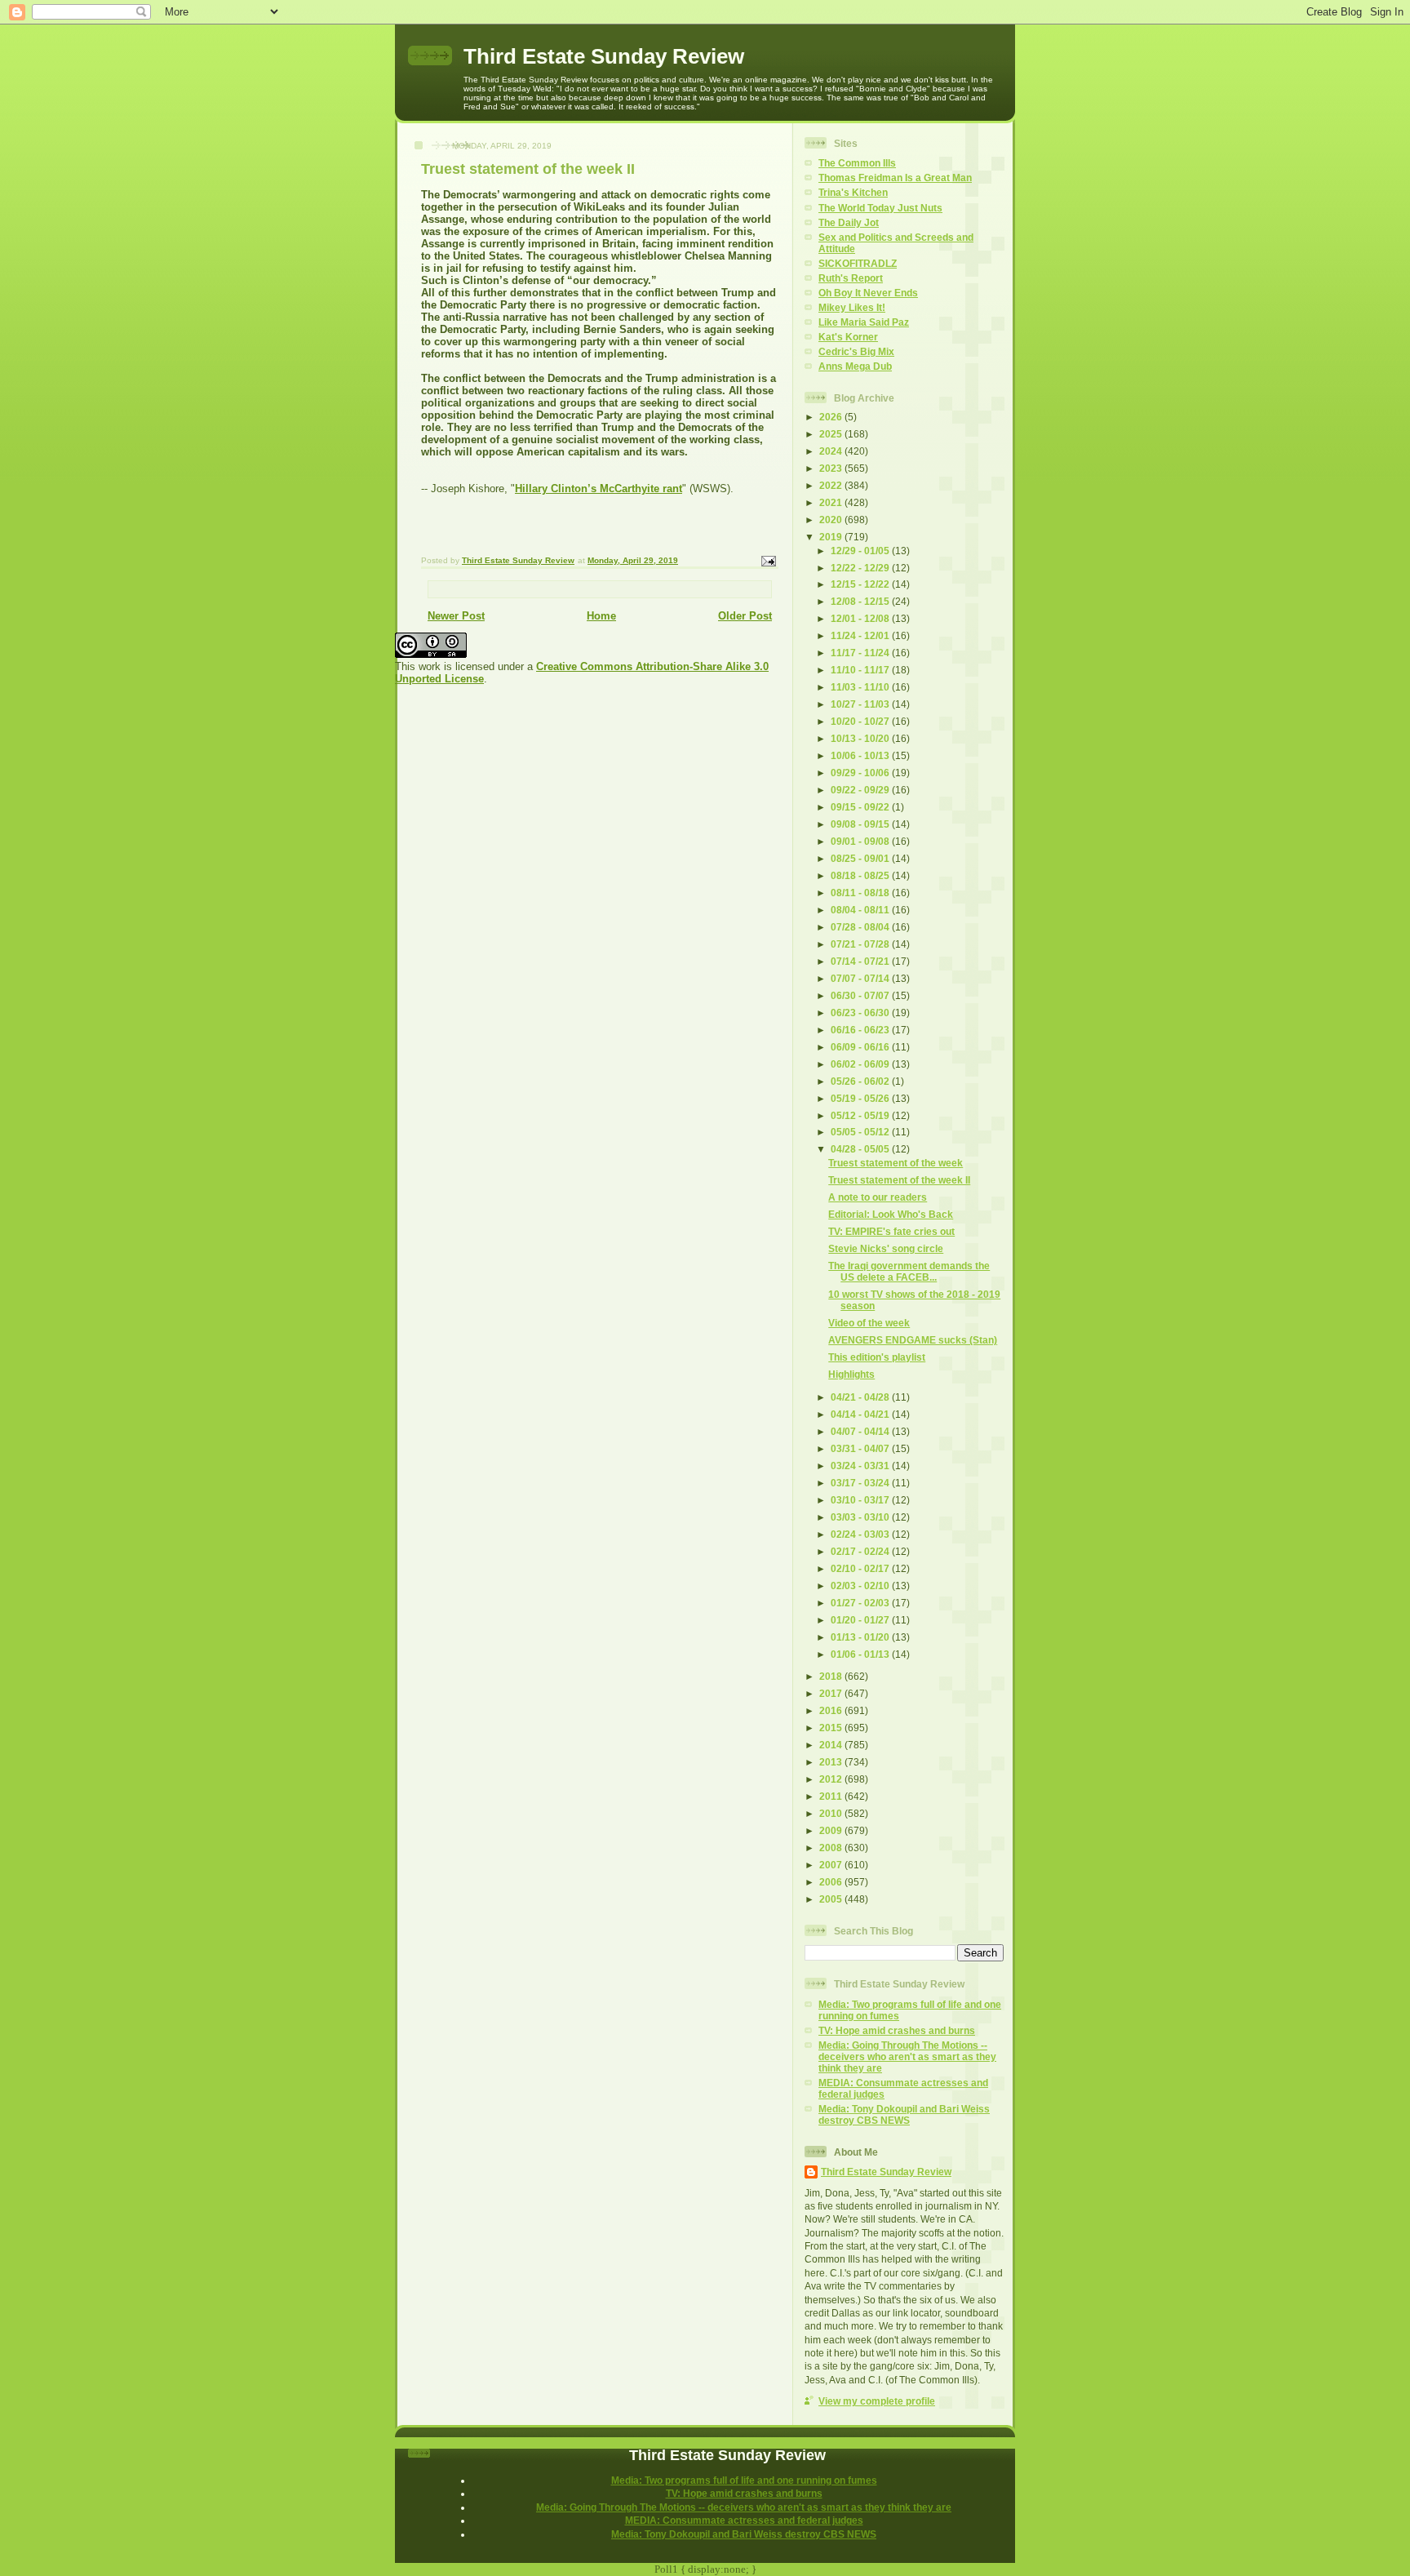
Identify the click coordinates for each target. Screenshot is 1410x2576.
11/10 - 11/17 (861, 670)
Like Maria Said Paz (864, 322)
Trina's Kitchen (853, 192)
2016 (832, 1710)
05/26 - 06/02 (861, 1081)
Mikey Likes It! (852, 307)
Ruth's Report (851, 278)
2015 (832, 1728)
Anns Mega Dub (855, 366)
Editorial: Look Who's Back (891, 1214)
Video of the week (869, 1323)
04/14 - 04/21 (861, 1414)
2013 (832, 1762)
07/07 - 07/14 (861, 978)
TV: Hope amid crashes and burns (897, 2030)
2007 (832, 1865)
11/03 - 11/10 (861, 687)
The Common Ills (857, 163)
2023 (832, 468)
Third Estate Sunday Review (604, 56)
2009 (832, 1830)
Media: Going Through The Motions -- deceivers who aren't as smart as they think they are (907, 2056)
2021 (832, 502)
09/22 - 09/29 (861, 790)
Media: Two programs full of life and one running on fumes (744, 2480)
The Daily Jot (849, 222)
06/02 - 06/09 (861, 1064)
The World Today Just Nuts (880, 208)
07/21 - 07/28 (861, 944)
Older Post (745, 616)
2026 (832, 417)
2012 (832, 1779)
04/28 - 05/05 (861, 1149)
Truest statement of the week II (899, 1180)
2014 (832, 1745)
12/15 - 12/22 (861, 584)
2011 (832, 1796)
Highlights (851, 1374)
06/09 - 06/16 (861, 1047)
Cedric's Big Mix (856, 351)
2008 (832, 1848)
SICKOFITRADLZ (858, 263)
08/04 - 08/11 (861, 910)
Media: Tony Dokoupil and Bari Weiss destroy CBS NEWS (904, 2114)
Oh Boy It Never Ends (868, 293)
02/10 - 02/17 (861, 1568)
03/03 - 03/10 (861, 1517)
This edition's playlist (877, 1357)
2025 (832, 434)
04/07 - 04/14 (861, 1431)
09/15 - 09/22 (861, 807)
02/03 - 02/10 (861, 1586)
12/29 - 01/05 (861, 551)
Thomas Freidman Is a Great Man (895, 178)
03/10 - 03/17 (861, 1500)
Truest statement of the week (896, 1163)
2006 (832, 1882)
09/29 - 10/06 (861, 773)
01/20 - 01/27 (861, 1620)
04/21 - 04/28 (861, 1397)
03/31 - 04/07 (861, 1448)
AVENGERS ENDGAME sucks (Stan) (913, 1340)
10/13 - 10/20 (861, 738)
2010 (832, 1813)
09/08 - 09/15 (861, 824)
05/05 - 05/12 (861, 1132)
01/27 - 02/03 (861, 1603)
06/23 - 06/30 (861, 1013)
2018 (832, 1676)
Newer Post (456, 616)
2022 (832, 485)
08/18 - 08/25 (861, 875)
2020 (832, 520)
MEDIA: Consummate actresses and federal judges (744, 2520)
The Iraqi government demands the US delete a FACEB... (909, 1271)
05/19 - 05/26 (861, 1098)
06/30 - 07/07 (861, 995)
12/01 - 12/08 (861, 618)
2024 (832, 451)
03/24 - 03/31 (861, 1466)
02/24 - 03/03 (861, 1534)
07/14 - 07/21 (861, 961)
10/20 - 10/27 (861, 721)
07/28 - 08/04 (861, 927)
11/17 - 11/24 (861, 653)
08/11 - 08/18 (861, 893)
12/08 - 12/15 (861, 601)
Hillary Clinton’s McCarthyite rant (599, 489)
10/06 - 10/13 (861, 755)
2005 (832, 1899)
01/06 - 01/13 (861, 1654)
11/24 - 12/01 (861, 635)
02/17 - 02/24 (861, 1551)
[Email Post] (768, 560)
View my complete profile (877, 2401)
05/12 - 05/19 (861, 1115)
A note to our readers (878, 1197)
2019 (832, 537)
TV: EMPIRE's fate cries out (891, 1231)
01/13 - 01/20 (861, 1637)
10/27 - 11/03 (861, 704)
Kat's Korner (848, 337)
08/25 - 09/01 (861, 858)
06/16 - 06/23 (861, 1030)
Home (601, 616)
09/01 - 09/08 (861, 841)
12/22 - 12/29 (861, 568)
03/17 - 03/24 (861, 1483)
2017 (832, 1693)
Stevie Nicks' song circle (886, 1248)
